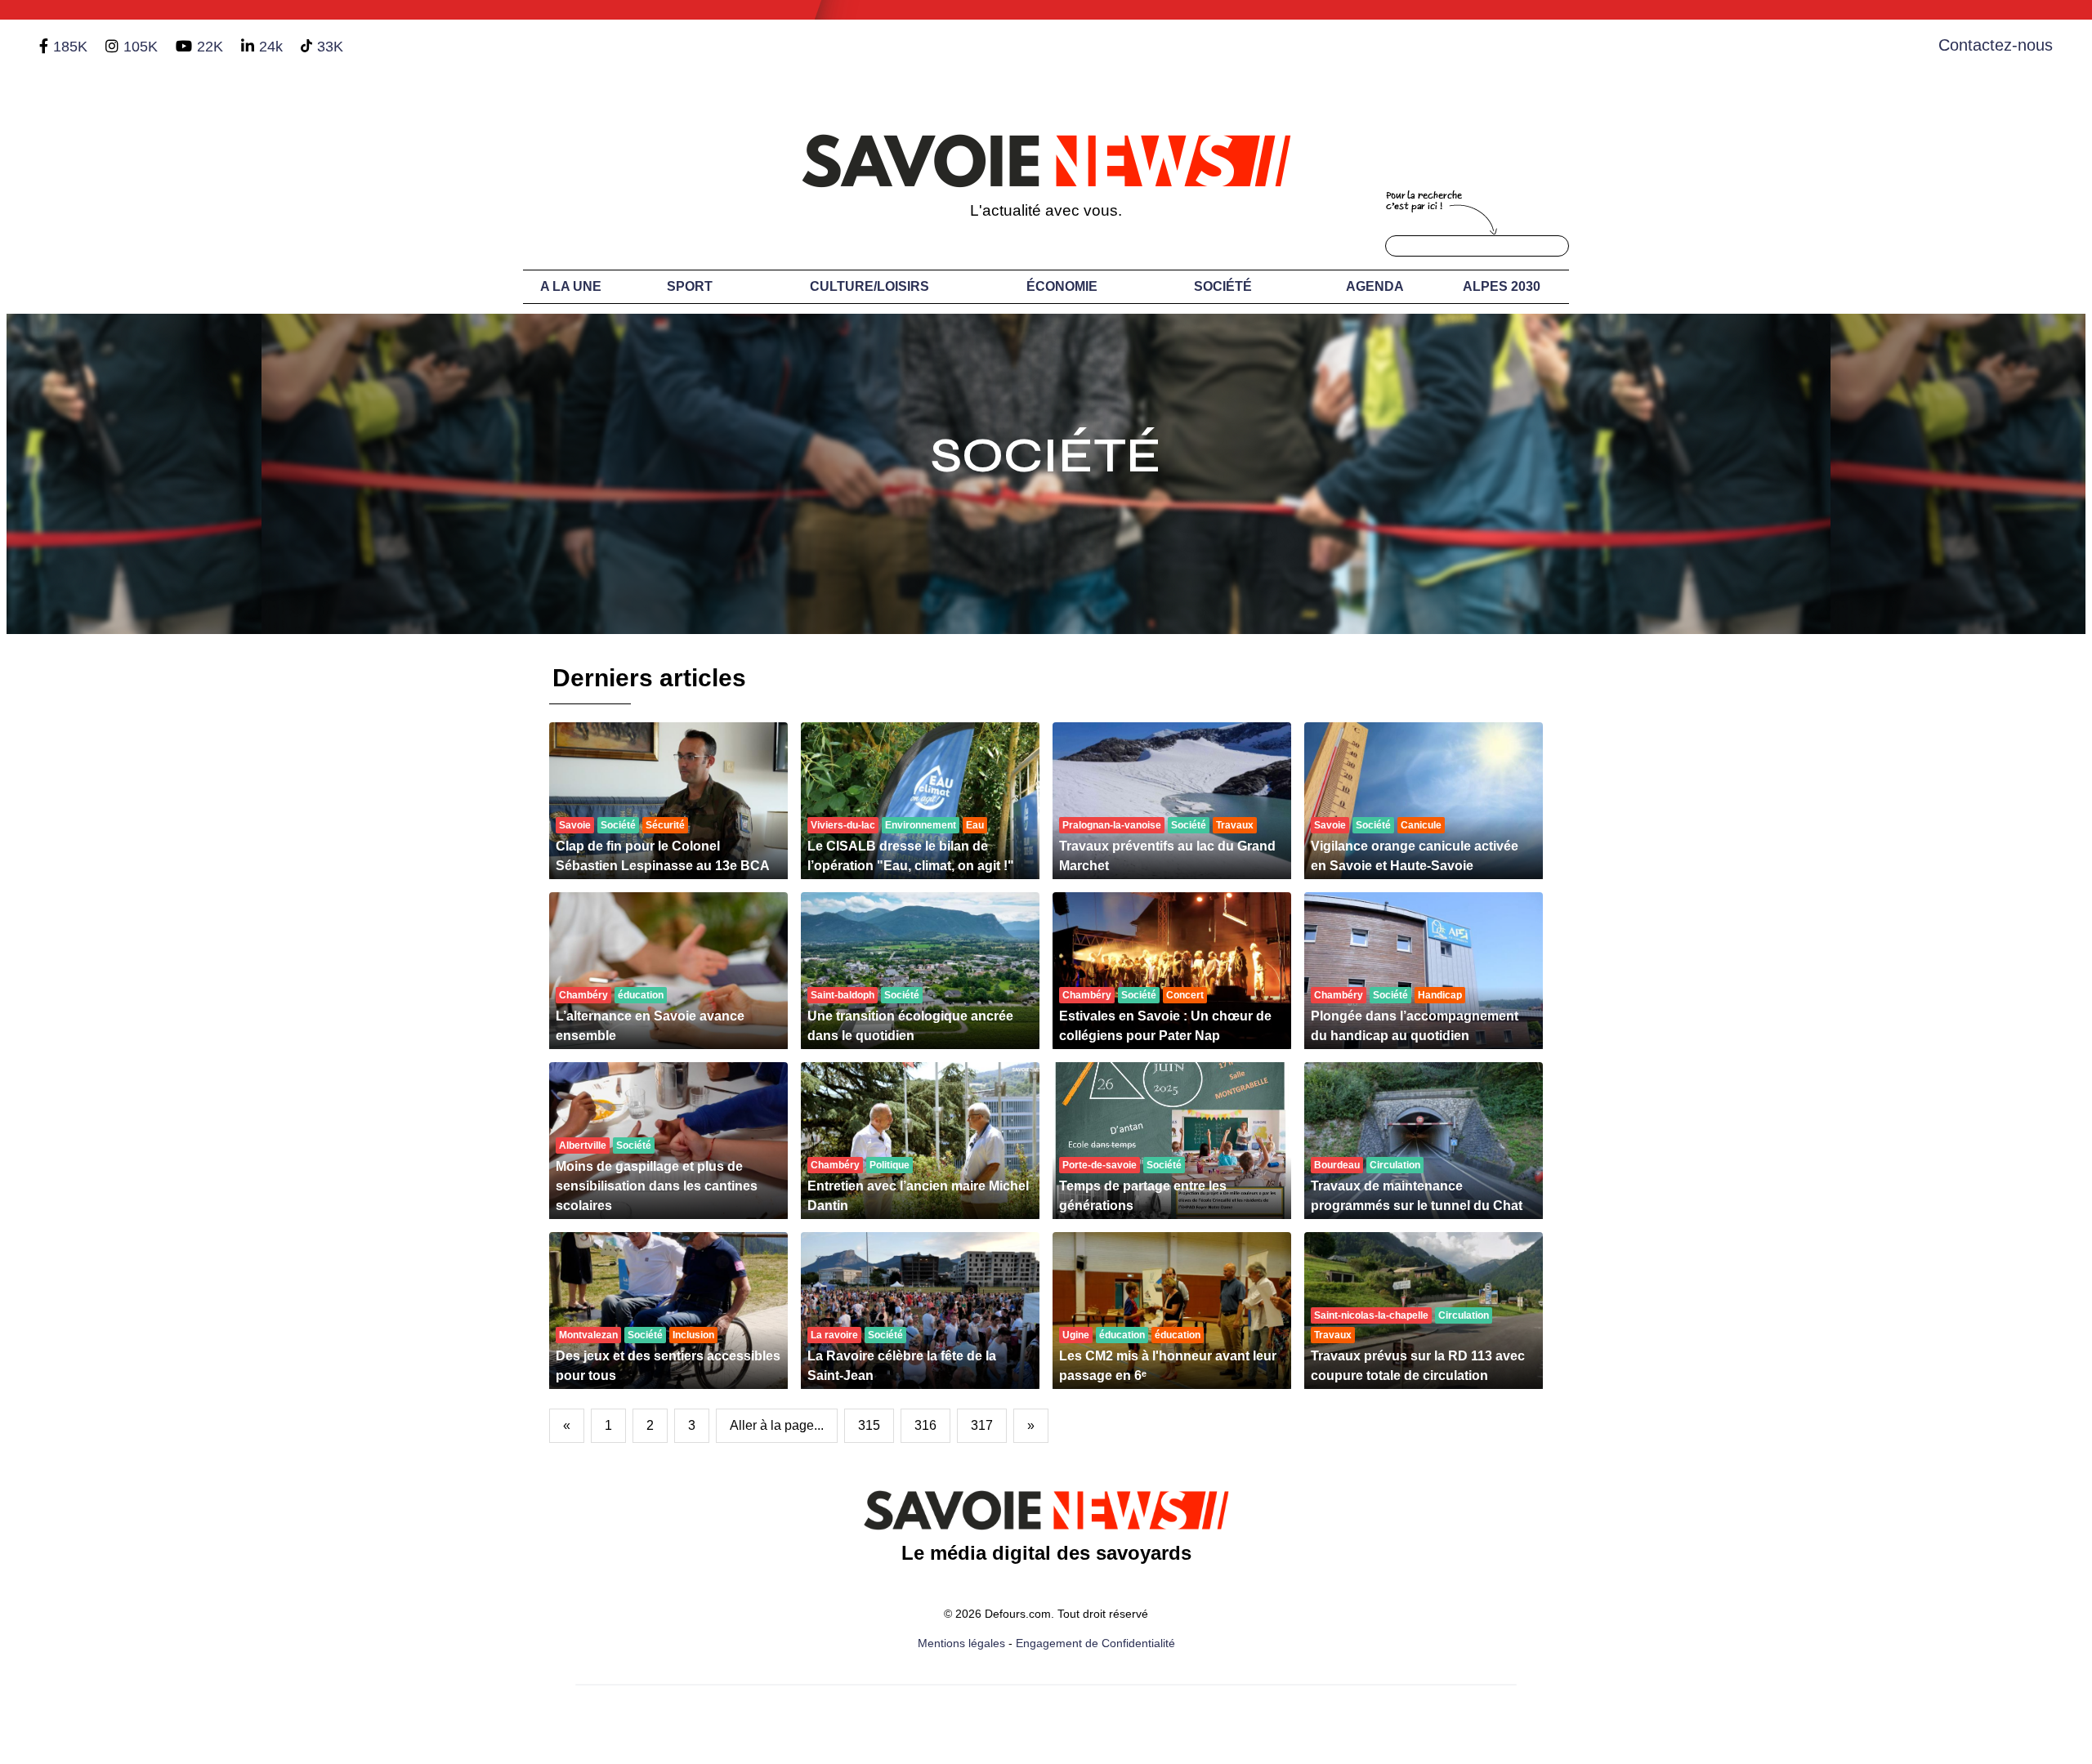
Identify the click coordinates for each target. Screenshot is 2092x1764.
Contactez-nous (1996, 45)
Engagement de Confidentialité (1095, 1643)
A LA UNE (571, 286)
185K (70, 47)
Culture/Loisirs (869, 286)
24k (271, 47)
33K (330, 47)
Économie (1062, 286)
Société (1223, 286)
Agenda (1375, 286)
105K (141, 47)
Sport (690, 286)
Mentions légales (961, 1643)
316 (925, 1425)
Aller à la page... (777, 1425)
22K (210, 47)
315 (869, 1425)
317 (982, 1425)
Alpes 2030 (1502, 286)
